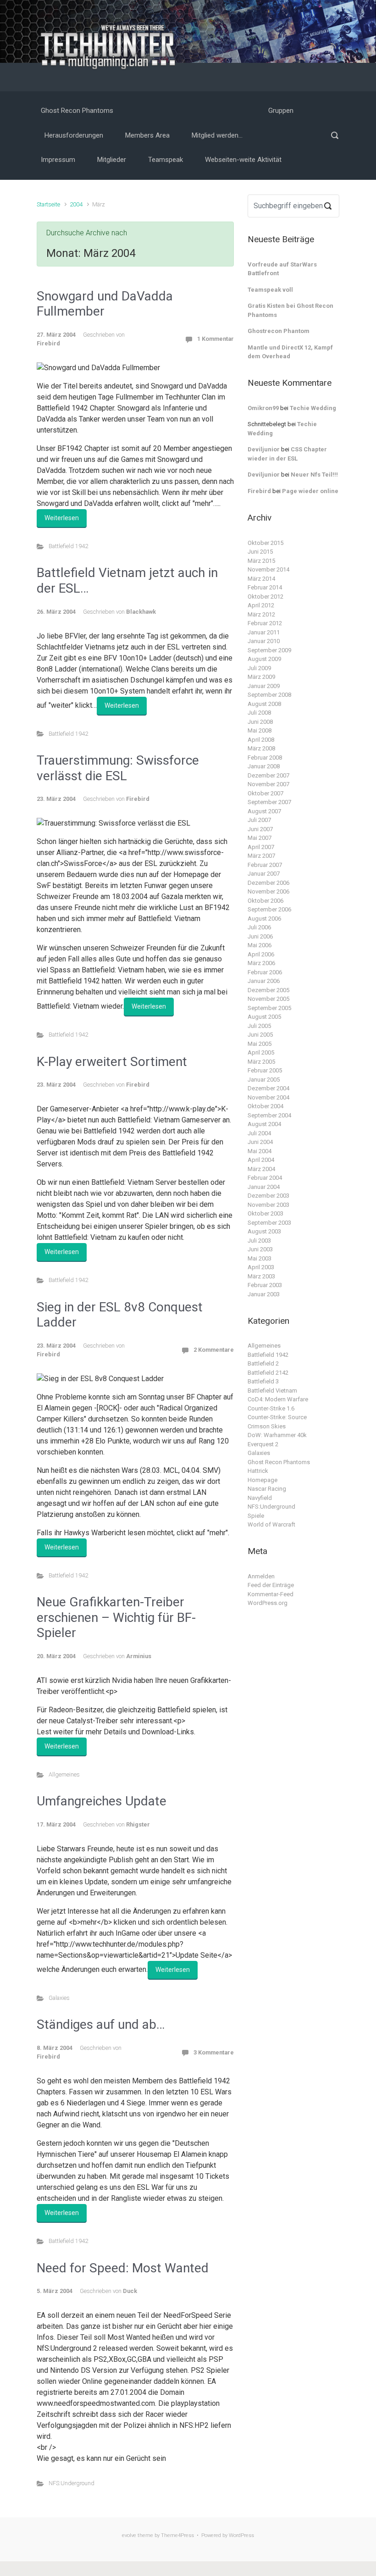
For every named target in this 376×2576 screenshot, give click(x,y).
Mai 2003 (260, 1258)
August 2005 (264, 1017)
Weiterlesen (62, 518)
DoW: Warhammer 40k (277, 1435)
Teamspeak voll (270, 290)
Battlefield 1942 (68, 546)
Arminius (139, 1656)
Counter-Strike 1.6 (271, 1408)
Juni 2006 (260, 936)
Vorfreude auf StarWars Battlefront (282, 269)
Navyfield (260, 1498)
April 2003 (261, 1267)
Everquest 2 (263, 1444)
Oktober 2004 (265, 1106)
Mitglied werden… (217, 135)
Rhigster (138, 1824)
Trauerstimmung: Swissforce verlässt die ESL (118, 768)
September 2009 (269, 650)
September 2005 (269, 1008)
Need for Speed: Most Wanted (123, 2268)
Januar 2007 (264, 874)
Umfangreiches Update (102, 1801)
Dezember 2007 (268, 775)
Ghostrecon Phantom (279, 331)
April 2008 (261, 740)
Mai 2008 (260, 730)
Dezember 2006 (268, 883)
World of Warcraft (271, 1524)
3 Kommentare (214, 2052)
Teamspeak (166, 160)
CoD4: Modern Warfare (278, 1399)
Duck (130, 2291)
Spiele (256, 1516)
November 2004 (268, 1097)
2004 (76, 204)
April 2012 (261, 605)
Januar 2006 (264, 981)
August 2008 (264, 704)
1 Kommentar (216, 339)
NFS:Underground (72, 2483)
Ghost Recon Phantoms (77, 111)
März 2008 (261, 748)
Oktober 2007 (265, 793)
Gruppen (281, 111)
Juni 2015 (260, 552)
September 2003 (269, 1223)
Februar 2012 (265, 623)
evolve (129, 2535)
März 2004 (261, 1169)
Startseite (48, 204)
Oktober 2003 (265, 1213)
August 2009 (264, 659)
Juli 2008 (259, 713)
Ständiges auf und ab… (101, 2024)
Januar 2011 (264, 632)
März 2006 (261, 963)
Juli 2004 (259, 1133)
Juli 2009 (259, 668)
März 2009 (261, 677)
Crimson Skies (267, 1426)
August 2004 (264, 1124)
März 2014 (261, 579)
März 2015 (261, 561)
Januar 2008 (264, 766)
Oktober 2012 (265, 597)
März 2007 (261, 856)
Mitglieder (112, 160)
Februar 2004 (265, 1178)
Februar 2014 (265, 587)
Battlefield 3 (263, 1381)
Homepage (263, 1480)
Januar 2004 (264, 1187)
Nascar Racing (267, 1489)
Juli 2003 (259, 1241)
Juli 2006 (259, 927)
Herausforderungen (74, 135)
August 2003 (264, 1231)
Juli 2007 (259, 820)
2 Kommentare (214, 1350)
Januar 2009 (264, 686)
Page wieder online (310, 491)
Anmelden (261, 1576)
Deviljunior (264, 449)
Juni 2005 (260, 1035)
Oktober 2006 (265, 901)
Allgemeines (64, 1774)
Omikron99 (263, 408)
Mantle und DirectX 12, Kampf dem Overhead (290, 352)
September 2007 (269, 802)
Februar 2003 (265, 1285)
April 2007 (261, 847)
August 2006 (264, 919)
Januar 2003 (264, 1294)
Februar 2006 (265, 972)
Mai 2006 (260, 945)
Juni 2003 (260, 1249)
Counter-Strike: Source (277, 1417)
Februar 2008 (265, 758)
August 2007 (264, 811)
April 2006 (261, 954)
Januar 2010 (264, 641)
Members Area (147, 135)
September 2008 (269, 695)
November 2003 (268, 1205)
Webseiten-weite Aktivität (243, 160)
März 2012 (261, 614)
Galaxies (59, 1998)
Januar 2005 (264, 1080)
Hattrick (258, 1471)
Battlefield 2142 (268, 1373)
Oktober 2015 (265, 543)
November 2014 (268, 569)
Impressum (58, 160)
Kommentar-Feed (271, 1594)
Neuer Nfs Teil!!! (314, 475)
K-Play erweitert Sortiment (112, 1062)
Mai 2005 (260, 1044)
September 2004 (269, 1115)
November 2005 (268, 999)
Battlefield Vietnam (272, 1391)
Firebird (48, 343)
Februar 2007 (265, 865)
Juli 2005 (259, 1026)
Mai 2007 (260, 838)
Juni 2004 (260, 1142)
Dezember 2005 (268, 990)
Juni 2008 (260, 722)
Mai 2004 (260, 1151)
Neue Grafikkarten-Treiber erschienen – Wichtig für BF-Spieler (116, 1617)
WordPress (241, 2535)
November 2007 (268, 784)
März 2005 (261, 1062)
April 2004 (261, 1160)
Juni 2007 (260, 829)
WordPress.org (268, 1603)
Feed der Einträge (271, 1585)
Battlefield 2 (263, 1363)
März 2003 (261, 1276)
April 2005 (261, 1052)
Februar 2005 (265, 1070)
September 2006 (269, 909)
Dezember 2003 (268, 1196)
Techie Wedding (313, 408)
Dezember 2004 (268, 1088)
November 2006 (268, 891)
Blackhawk (141, 612)
